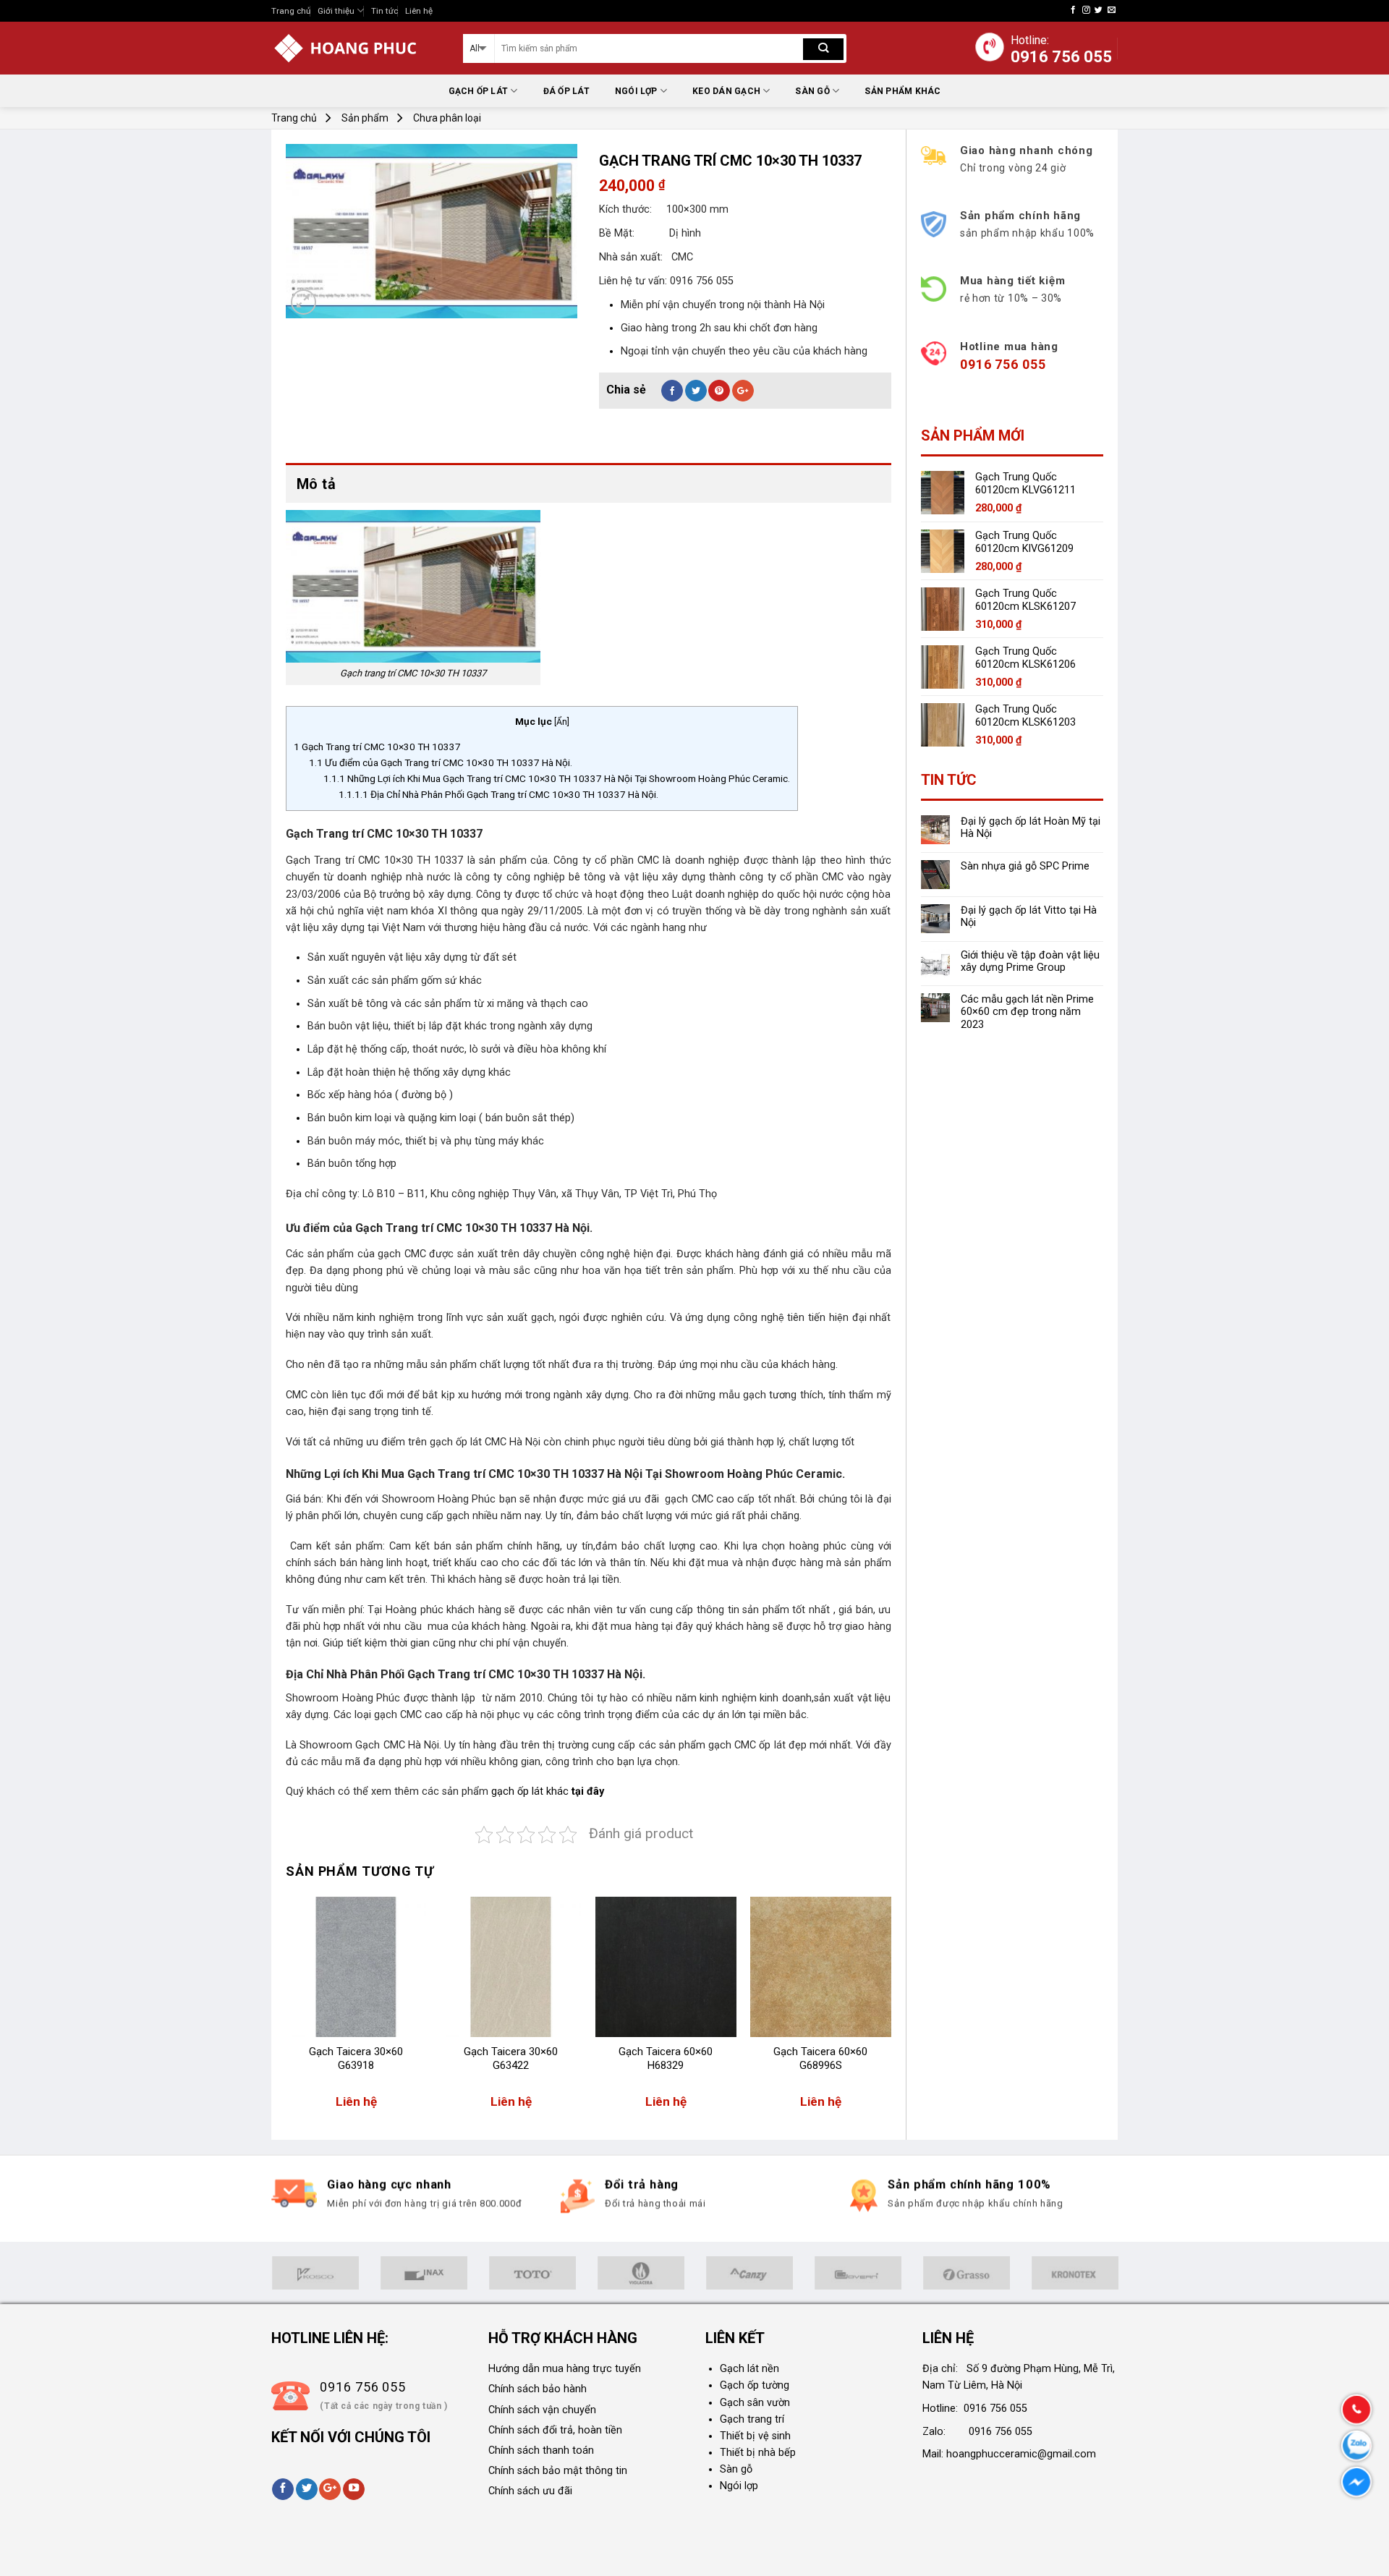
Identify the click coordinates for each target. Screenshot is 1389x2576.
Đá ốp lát (566, 91)
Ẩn (562, 722)
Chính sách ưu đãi (530, 2491)
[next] (891, 2010)
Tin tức (385, 11)
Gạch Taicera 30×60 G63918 (356, 2059)
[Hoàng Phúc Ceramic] (356, 48)
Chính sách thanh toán (541, 2450)
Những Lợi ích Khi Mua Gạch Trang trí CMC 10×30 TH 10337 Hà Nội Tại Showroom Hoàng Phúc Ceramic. (557, 778)
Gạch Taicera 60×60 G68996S (820, 2059)
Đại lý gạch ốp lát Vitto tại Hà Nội (1029, 917)
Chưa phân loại (447, 118)
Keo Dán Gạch (726, 91)
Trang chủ (291, 11)
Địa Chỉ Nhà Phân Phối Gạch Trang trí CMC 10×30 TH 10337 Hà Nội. (498, 794)
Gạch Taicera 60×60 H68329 (666, 2059)
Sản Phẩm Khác (902, 91)
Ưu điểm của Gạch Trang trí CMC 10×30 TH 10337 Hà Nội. (441, 762)
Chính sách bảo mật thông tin (558, 2471)
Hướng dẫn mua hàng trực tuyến (565, 2369)
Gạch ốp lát (479, 91)
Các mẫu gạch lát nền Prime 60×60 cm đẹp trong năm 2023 (1027, 1012)
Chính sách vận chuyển (542, 2410)
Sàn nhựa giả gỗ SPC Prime (1025, 866)
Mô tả (316, 484)
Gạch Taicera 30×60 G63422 (511, 2059)
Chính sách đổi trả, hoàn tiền (555, 2430)
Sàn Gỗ (812, 91)
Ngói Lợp (636, 91)
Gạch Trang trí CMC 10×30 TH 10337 (377, 747)
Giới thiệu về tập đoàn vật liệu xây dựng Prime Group (1030, 961)
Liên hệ (419, 11)
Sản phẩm (365, 118)
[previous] (286, 2010)
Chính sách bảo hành (538, 2389)
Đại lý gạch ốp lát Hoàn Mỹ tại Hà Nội (1031, 828)
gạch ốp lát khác (530, 1791)
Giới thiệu (336, 11)
